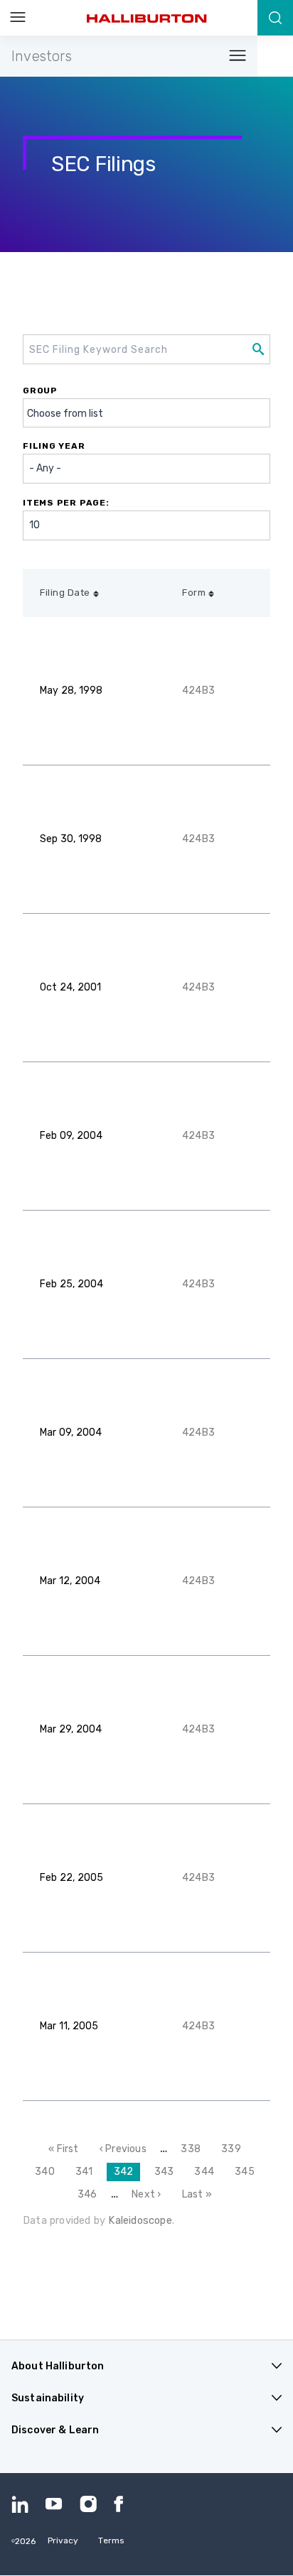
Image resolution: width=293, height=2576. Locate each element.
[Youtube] (54, 2504)
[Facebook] (122, 2504)
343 (166, 2172)
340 (47, 2172)
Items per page (64, 503)
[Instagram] (88, 2504)
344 (206, 2172)
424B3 (198, 691)
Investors (42, 56)
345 (247, 2172)
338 (193, 2149)
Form (194, 593)
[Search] (275, 18)
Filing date (65, 593)
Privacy (63, 2540)
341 (87, 2172)
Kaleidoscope (140, 2220)
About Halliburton (58, 2366)
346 (90, 2194)
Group (40, 391)
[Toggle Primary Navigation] (18, 18)
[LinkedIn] (20, 2504)
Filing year (54, 446)
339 (233, 2149)
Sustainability (48, 2398)
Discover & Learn (55, 2430)
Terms (111, 2540)
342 (127, 2174)
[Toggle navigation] (233, 56)
